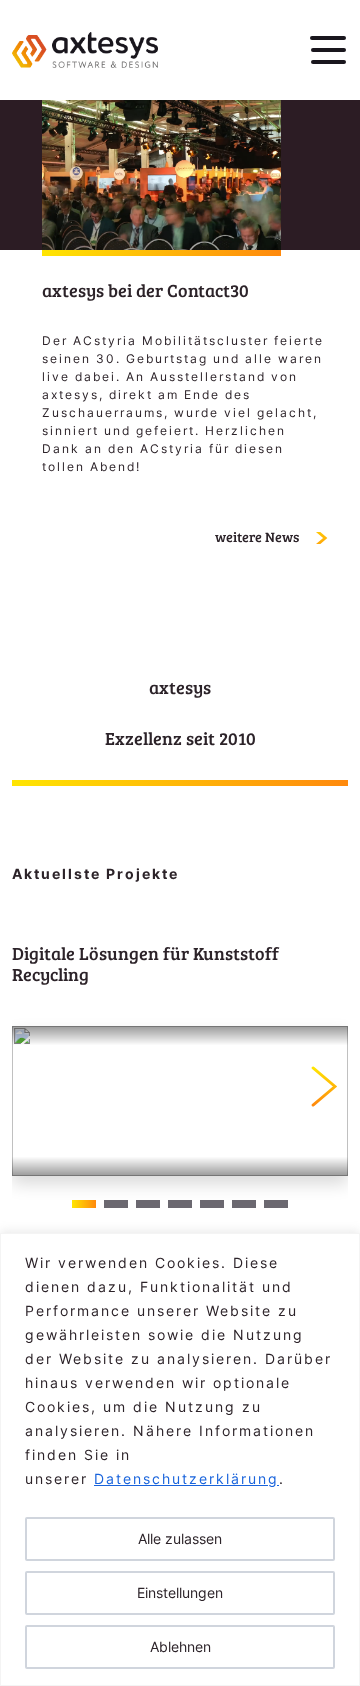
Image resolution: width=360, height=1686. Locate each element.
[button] (324, 1086)
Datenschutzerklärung (186, 1478)
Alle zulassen (180, 1538)
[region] (180, 1459)
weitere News (258, 536)
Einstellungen (180, 1592)
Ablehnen (180, 1646)
